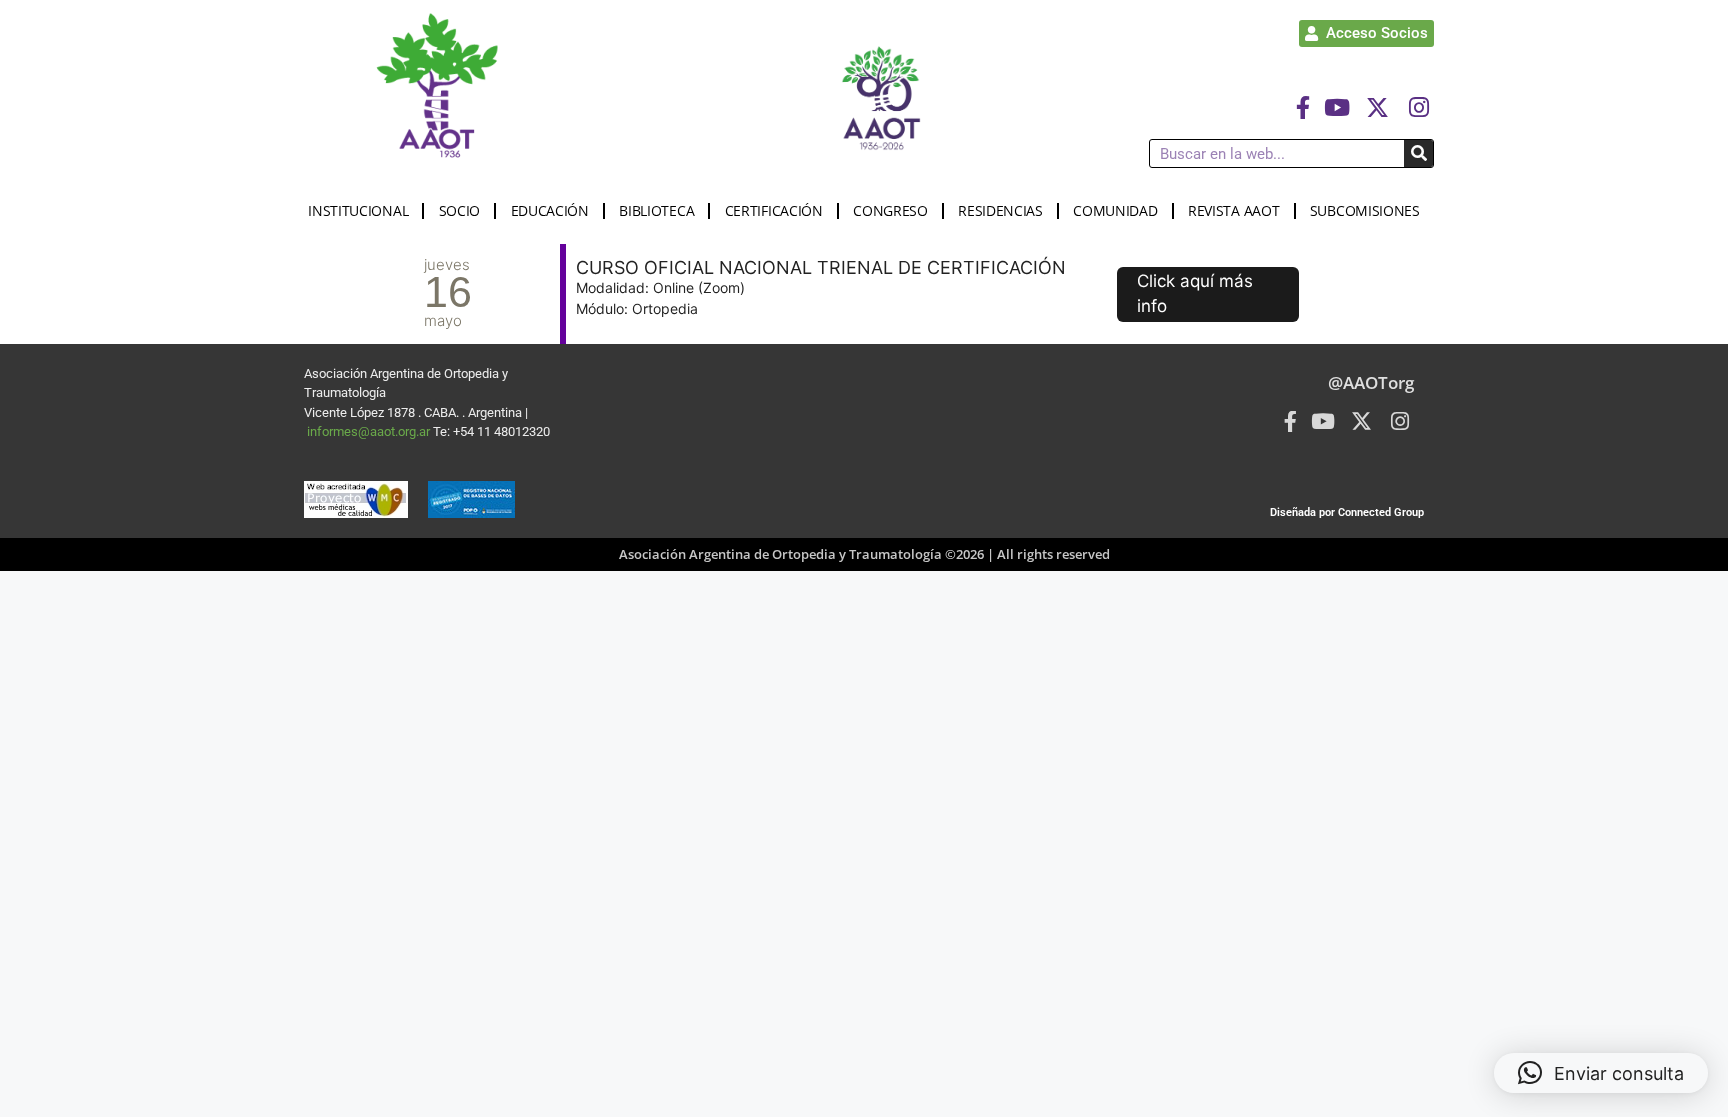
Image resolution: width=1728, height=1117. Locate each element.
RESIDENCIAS (1000, 210)
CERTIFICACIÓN (774, 210)
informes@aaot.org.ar (370, 431)
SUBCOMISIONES (1365, 210)
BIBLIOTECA (656, 210)
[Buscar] (1418, 153)
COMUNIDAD (1115, 210)
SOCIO (460, 210)
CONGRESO (890, 210)
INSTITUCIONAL (358, 210)
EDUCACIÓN (550, 210)
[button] (1601, 1073)
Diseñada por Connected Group (1347, 512)
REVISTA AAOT (1233, 210)
